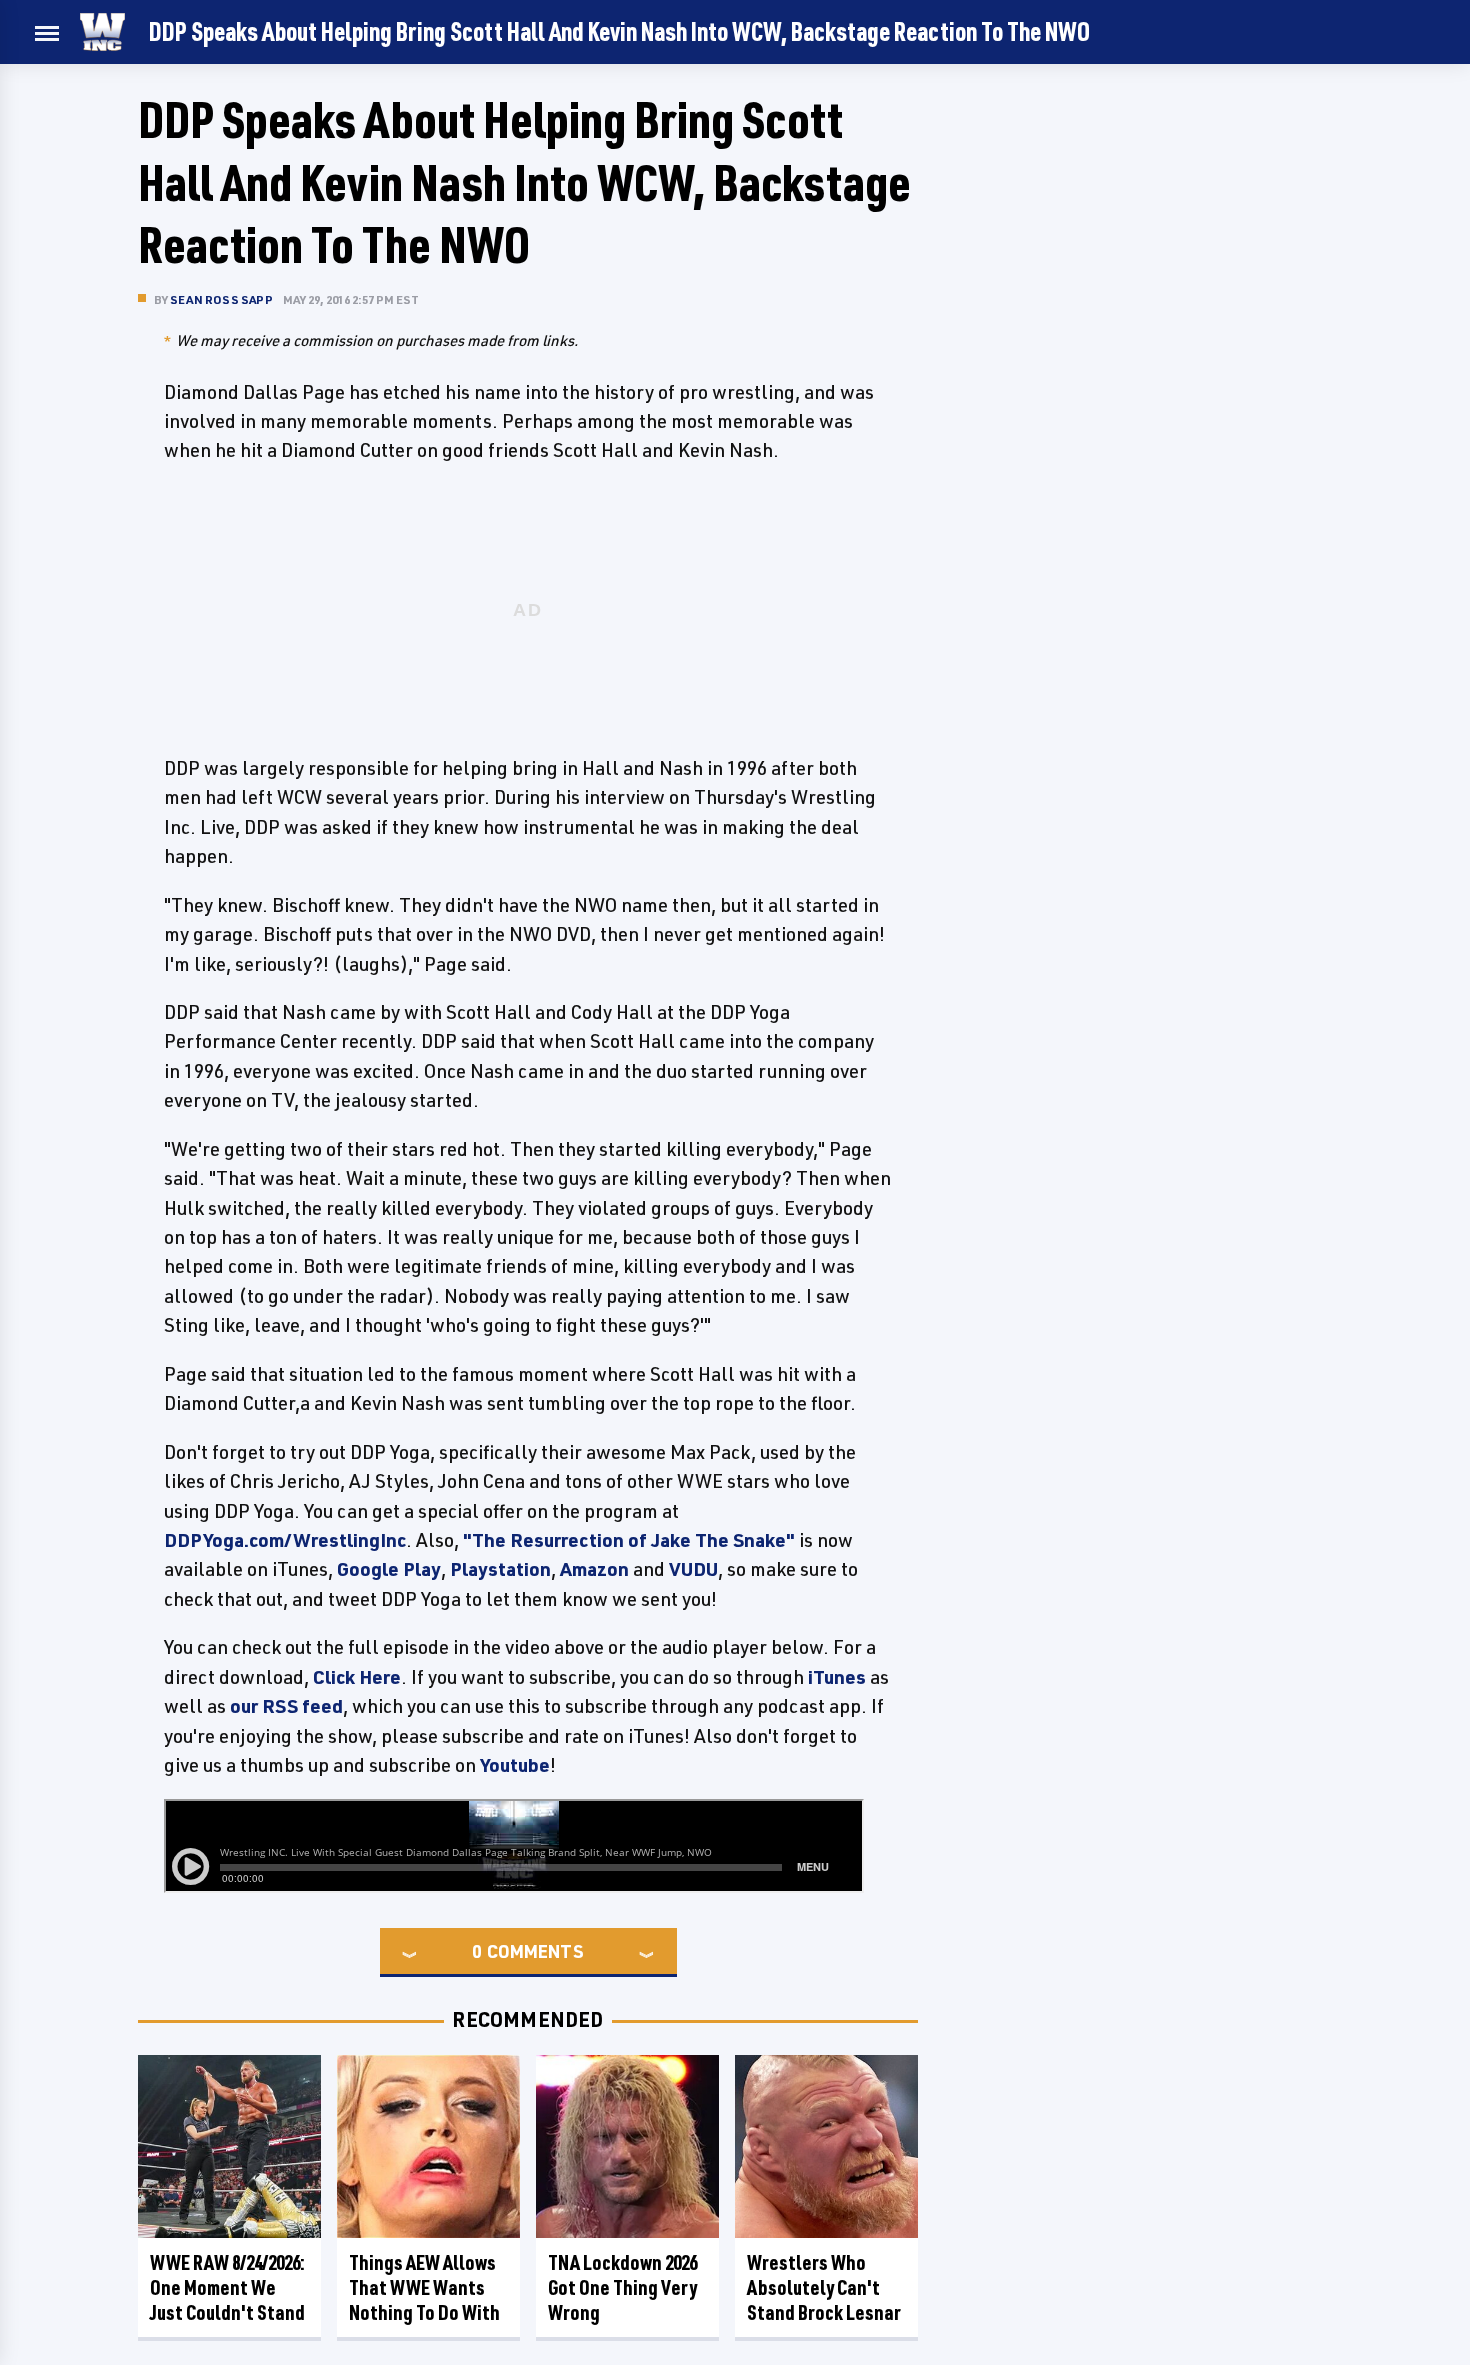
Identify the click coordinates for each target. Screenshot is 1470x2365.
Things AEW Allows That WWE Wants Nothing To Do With (424, 2287)
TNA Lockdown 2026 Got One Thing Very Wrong (622, 2287)
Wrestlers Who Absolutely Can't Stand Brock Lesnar (824, 2287)
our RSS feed (286, 1706)
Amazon (594, 1569)
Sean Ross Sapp (221, 299)
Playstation (500, 1569)
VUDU (693, 1569)
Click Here (357, 1677)
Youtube (515, 1765)
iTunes (837, 1677)
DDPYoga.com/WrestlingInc (285, 1540)
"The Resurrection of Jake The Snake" (629, 1540)
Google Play (389, 1569)
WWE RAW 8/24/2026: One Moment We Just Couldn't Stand (227, 2287)
